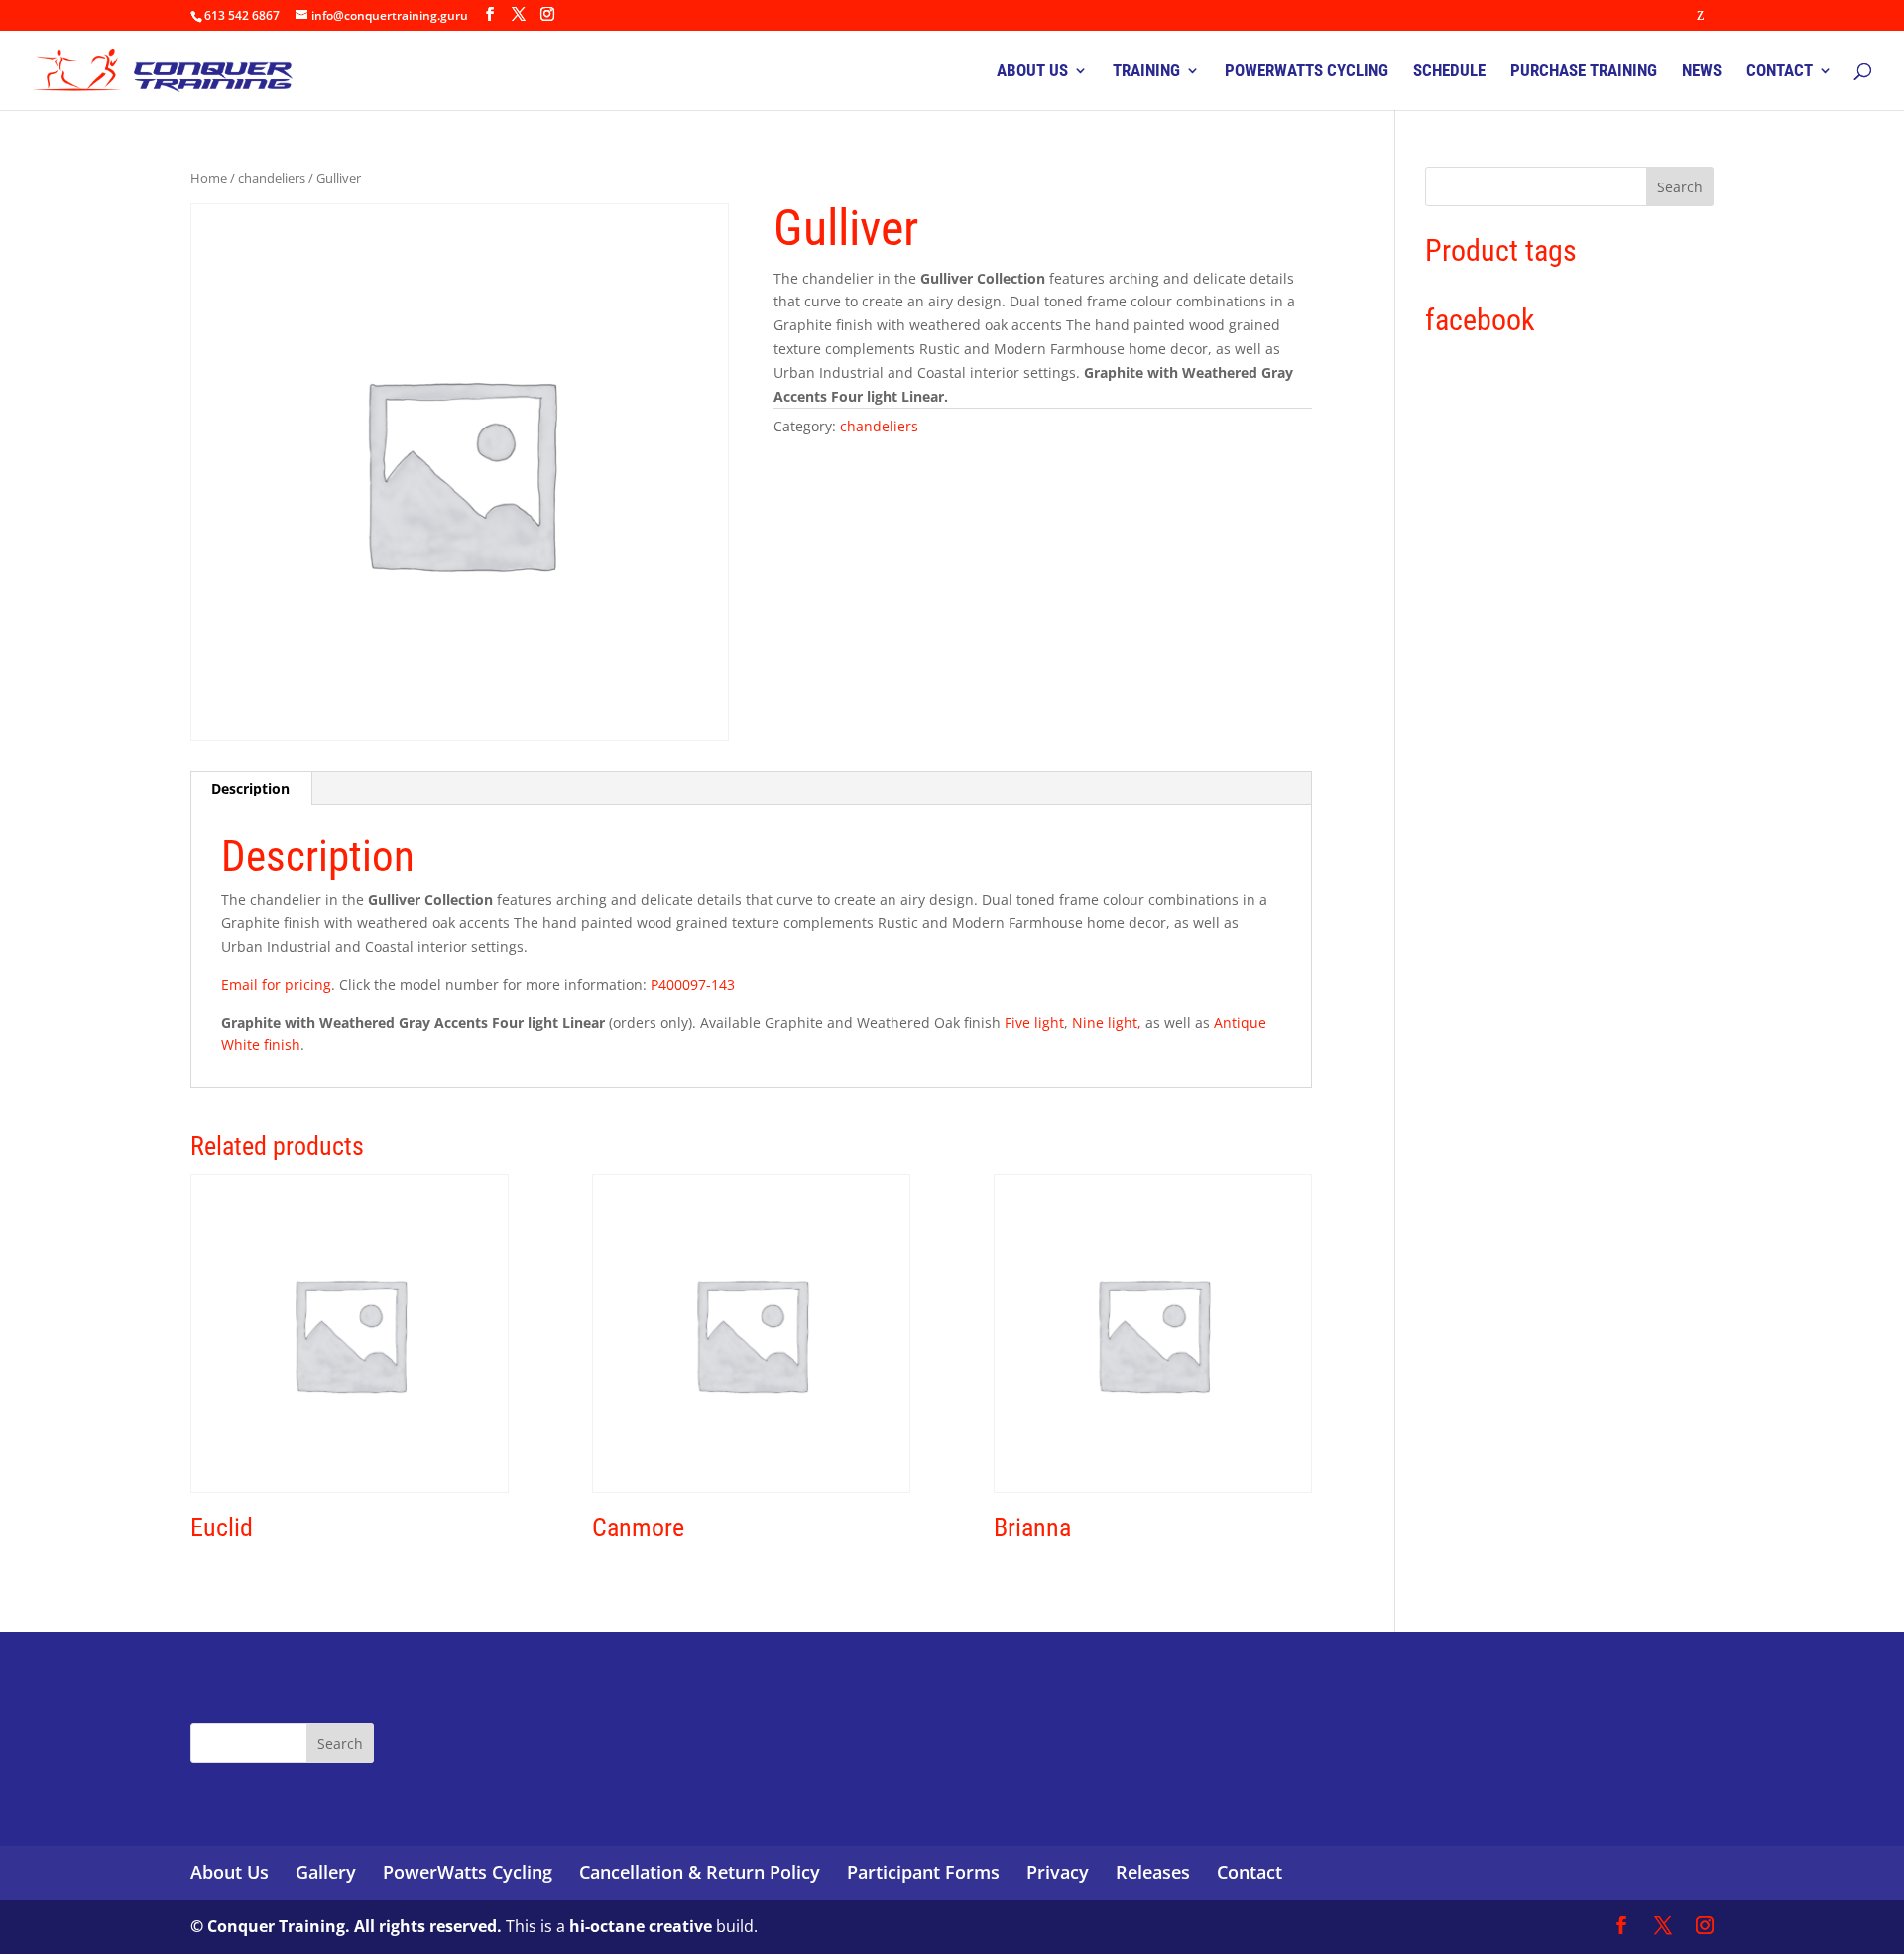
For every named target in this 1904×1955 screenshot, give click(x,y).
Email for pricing (276, 984)
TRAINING (1146, 72)
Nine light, (1107, 1022)
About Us (230, 1872)
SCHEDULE (1449, 72)
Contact (1249, 1872)
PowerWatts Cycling (468, 1872)
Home (209, 178)
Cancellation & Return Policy (700, 1872)
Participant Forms (923, 1872)
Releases (1153, 1872)
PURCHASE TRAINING (1584, 72)
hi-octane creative (641, 1926)
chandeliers (272, 178)
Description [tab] (250, 788)
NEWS (1702, 72)
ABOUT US (1032, 72)
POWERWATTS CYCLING (1307, 72)
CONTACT (1780, 72)
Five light (1034, 1022)
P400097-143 (693, 984)
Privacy (1058, 1872)
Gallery (326, 1872)
